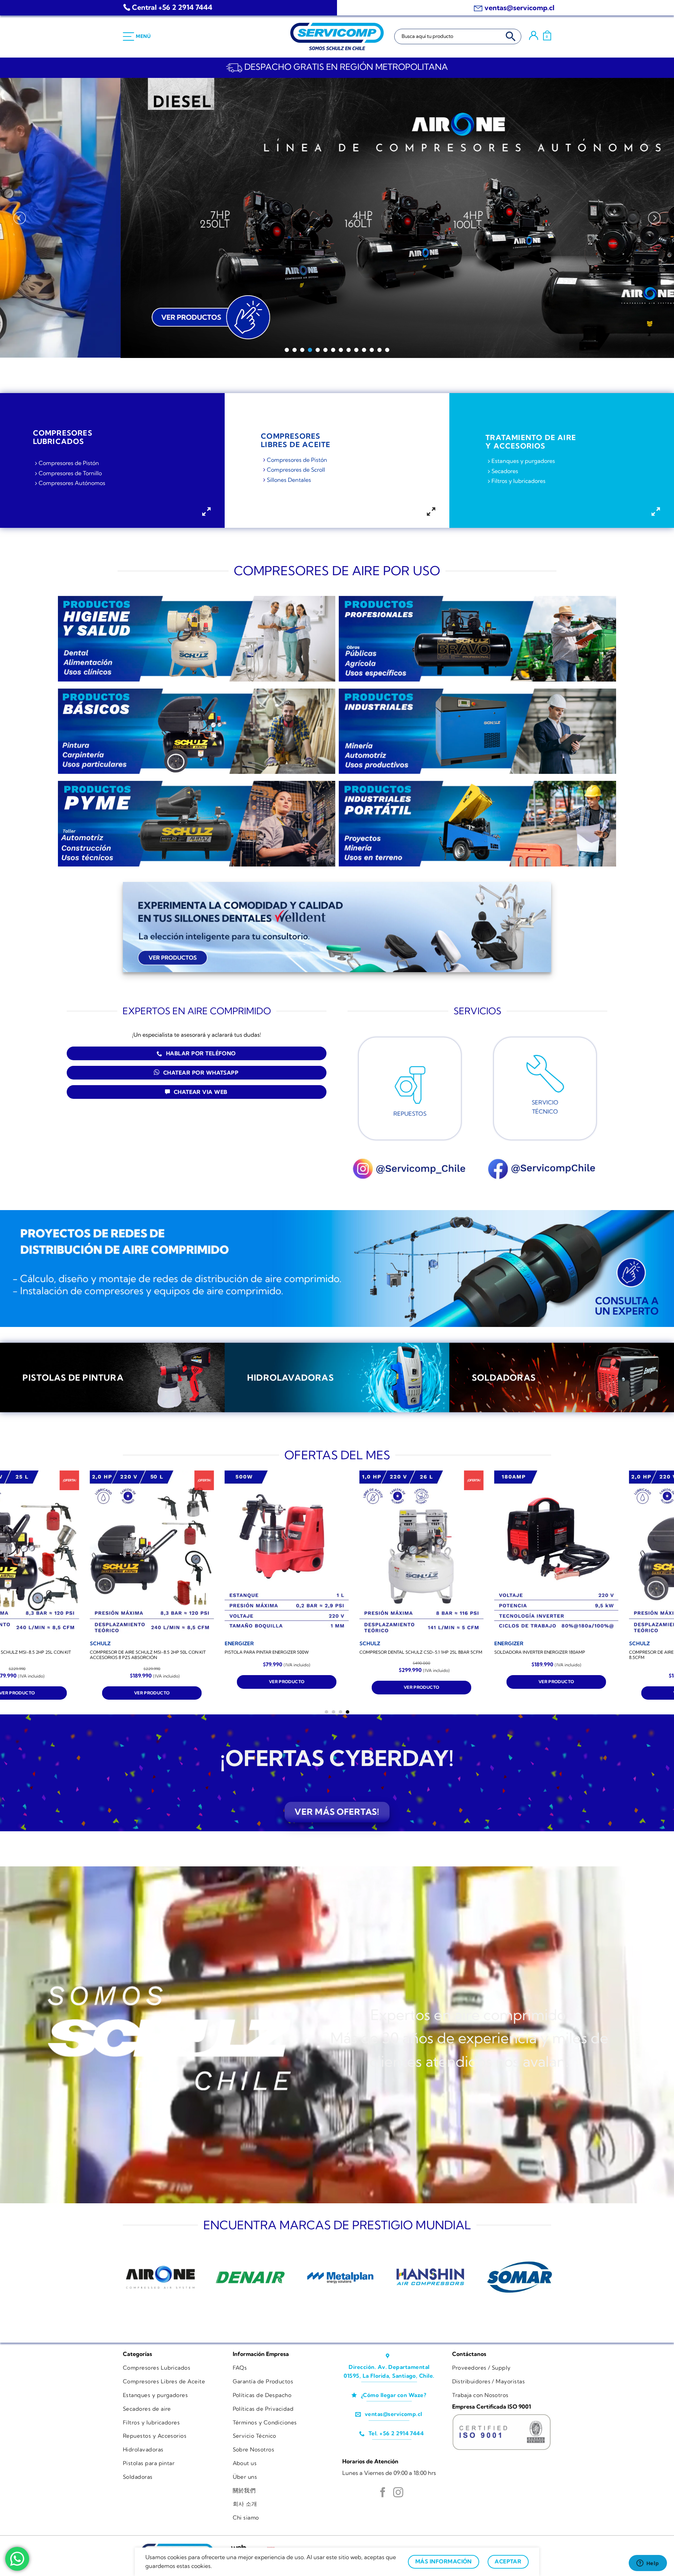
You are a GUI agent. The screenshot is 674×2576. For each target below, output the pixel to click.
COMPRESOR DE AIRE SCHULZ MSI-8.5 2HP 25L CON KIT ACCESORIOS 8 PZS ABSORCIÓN (383, 1655)
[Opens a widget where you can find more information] (648, 2564)
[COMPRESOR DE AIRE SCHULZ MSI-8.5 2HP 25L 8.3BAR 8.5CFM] (522, 1553)
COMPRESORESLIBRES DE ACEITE (296, 440)
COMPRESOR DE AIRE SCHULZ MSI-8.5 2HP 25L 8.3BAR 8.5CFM (516, 1655)
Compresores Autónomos (72, 483)
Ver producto (521, 1693)
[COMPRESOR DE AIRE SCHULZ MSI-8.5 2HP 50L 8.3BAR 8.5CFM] (252, 1553)
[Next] (654, 218)
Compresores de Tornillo (70, 473)
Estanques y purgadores (523, 461)
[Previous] (20, 218)
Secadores (505, 471)
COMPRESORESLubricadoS (63, 437)
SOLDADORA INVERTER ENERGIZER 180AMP (101, 1652)
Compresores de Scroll (296, 470)
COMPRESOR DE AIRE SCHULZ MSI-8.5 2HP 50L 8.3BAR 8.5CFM (247, 1655)
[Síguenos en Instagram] (398, 2493)
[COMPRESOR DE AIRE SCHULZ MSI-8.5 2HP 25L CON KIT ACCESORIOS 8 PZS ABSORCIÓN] (387, 1553)
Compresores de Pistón (69, 463)
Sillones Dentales (289, 480)
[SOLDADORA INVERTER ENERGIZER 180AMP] (117, 1553)
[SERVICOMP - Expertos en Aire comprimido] (337, 36)
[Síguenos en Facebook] (383, 2493)
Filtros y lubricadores (518, 481)
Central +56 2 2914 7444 (172, 7)
